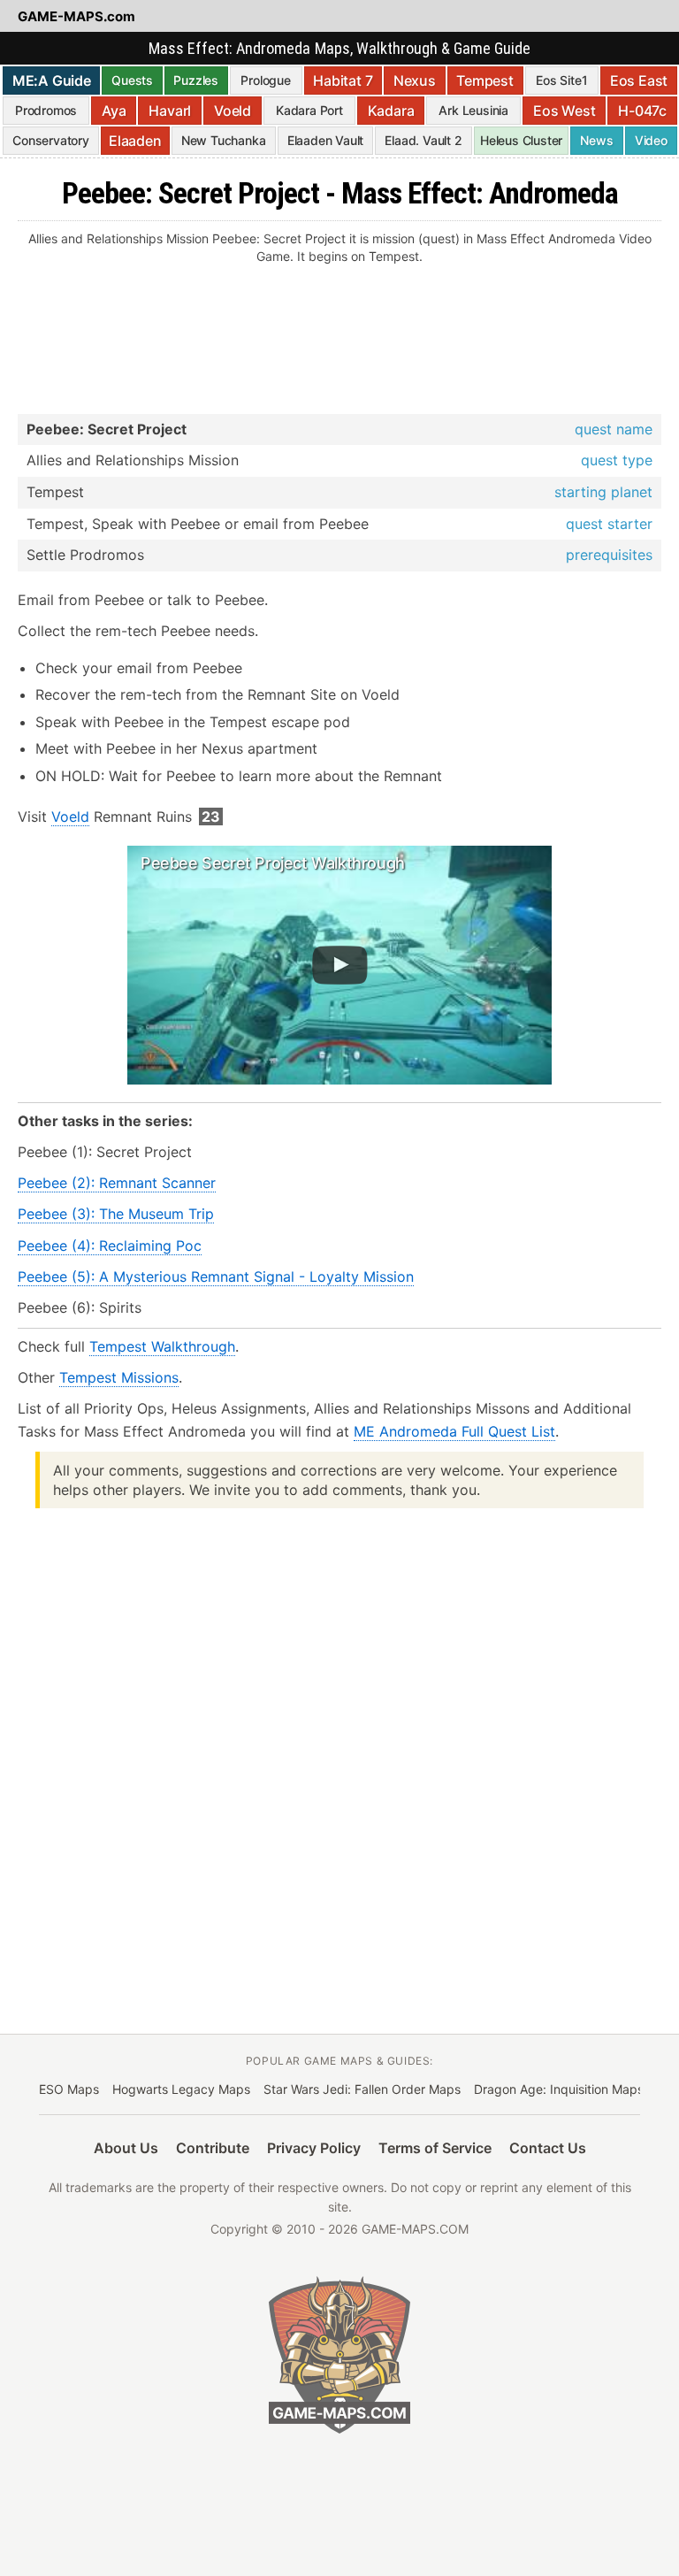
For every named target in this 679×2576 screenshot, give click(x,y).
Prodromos (46, 110)
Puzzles (196, 80)
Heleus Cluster (521, 140)
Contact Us (548, 2148)
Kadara (391, 111)
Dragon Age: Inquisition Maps (559, 2089)
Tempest (485, 80)
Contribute (213, 2148)
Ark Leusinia (473, 110)
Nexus (415, 80)
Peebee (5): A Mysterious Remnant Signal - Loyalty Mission (216, 1276)
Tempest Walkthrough (162, 1346)
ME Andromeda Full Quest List (454, 1431)
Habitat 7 (343, 80)
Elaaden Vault (325, 140)
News (596, 140)
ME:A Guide (52, 80)
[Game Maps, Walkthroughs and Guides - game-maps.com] (339, 2355)
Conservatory (51, 140)
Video (651, 140)
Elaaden (135, 141)
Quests (132, 80)
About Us (126, 2148)
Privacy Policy (314, 2148)
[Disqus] (339, 1747)
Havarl (170, 111)
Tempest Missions (119, 1377)
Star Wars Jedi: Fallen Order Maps (362, 2089)
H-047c (642, 111)
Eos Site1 (561, 80)
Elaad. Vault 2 (423, 140)
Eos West (564, 111)
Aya (114, 111)
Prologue (265, 80)
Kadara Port (309, 110)
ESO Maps (69, 2089)
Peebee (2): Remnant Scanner (117, 1183)
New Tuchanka (224, 140)
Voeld (233, 111)
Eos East (639, 80)
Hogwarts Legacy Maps (181, 2089)
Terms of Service (435, 2148)
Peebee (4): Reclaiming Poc (110, 1246)
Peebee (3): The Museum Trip (116, 1214)
